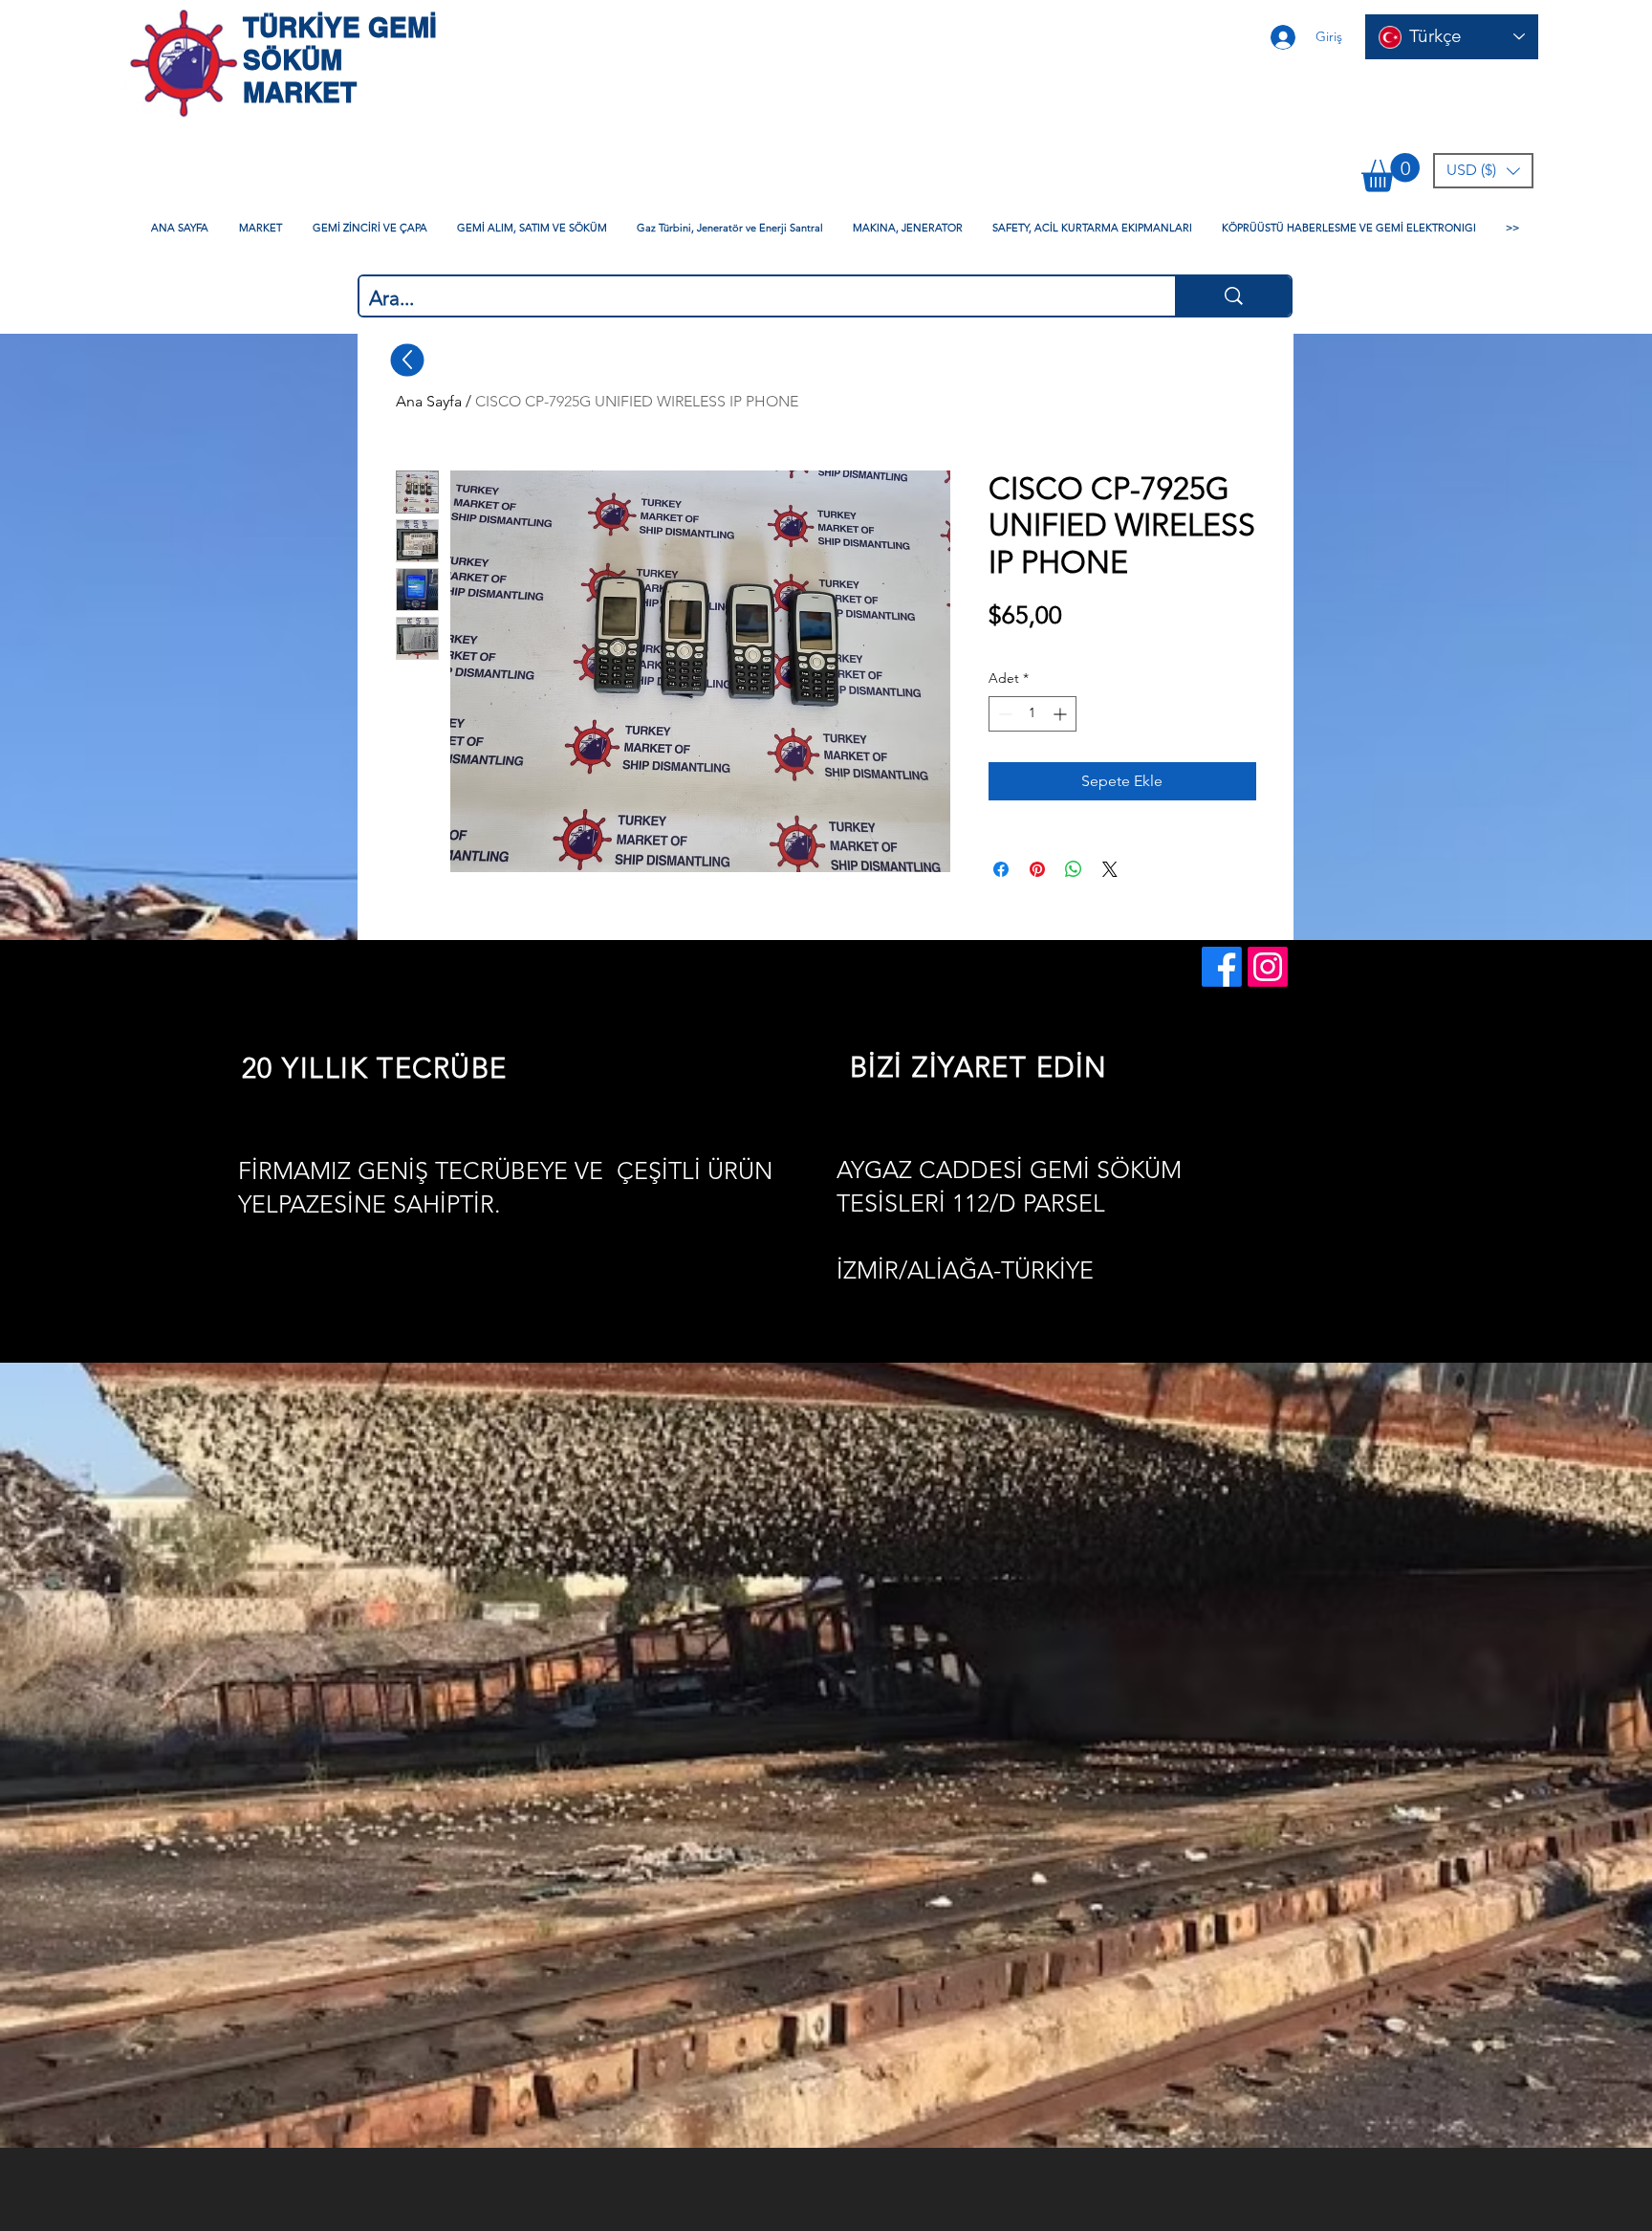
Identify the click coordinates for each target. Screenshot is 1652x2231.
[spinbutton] (1032, 714)
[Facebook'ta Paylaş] (1001, 869)
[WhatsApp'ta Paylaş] (1074, 869)
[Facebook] (1222, 967)
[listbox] (1483, 171)
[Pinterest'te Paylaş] (1037, 869)
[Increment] (1062, 714)
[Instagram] (1268, 967)
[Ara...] (1233, 296)
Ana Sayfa (429, 401)
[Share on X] (1110, 869)
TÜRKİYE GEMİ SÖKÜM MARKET (340, 60)
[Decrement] (1003, 714)
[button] (1391, 173)
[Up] (408, 360)
